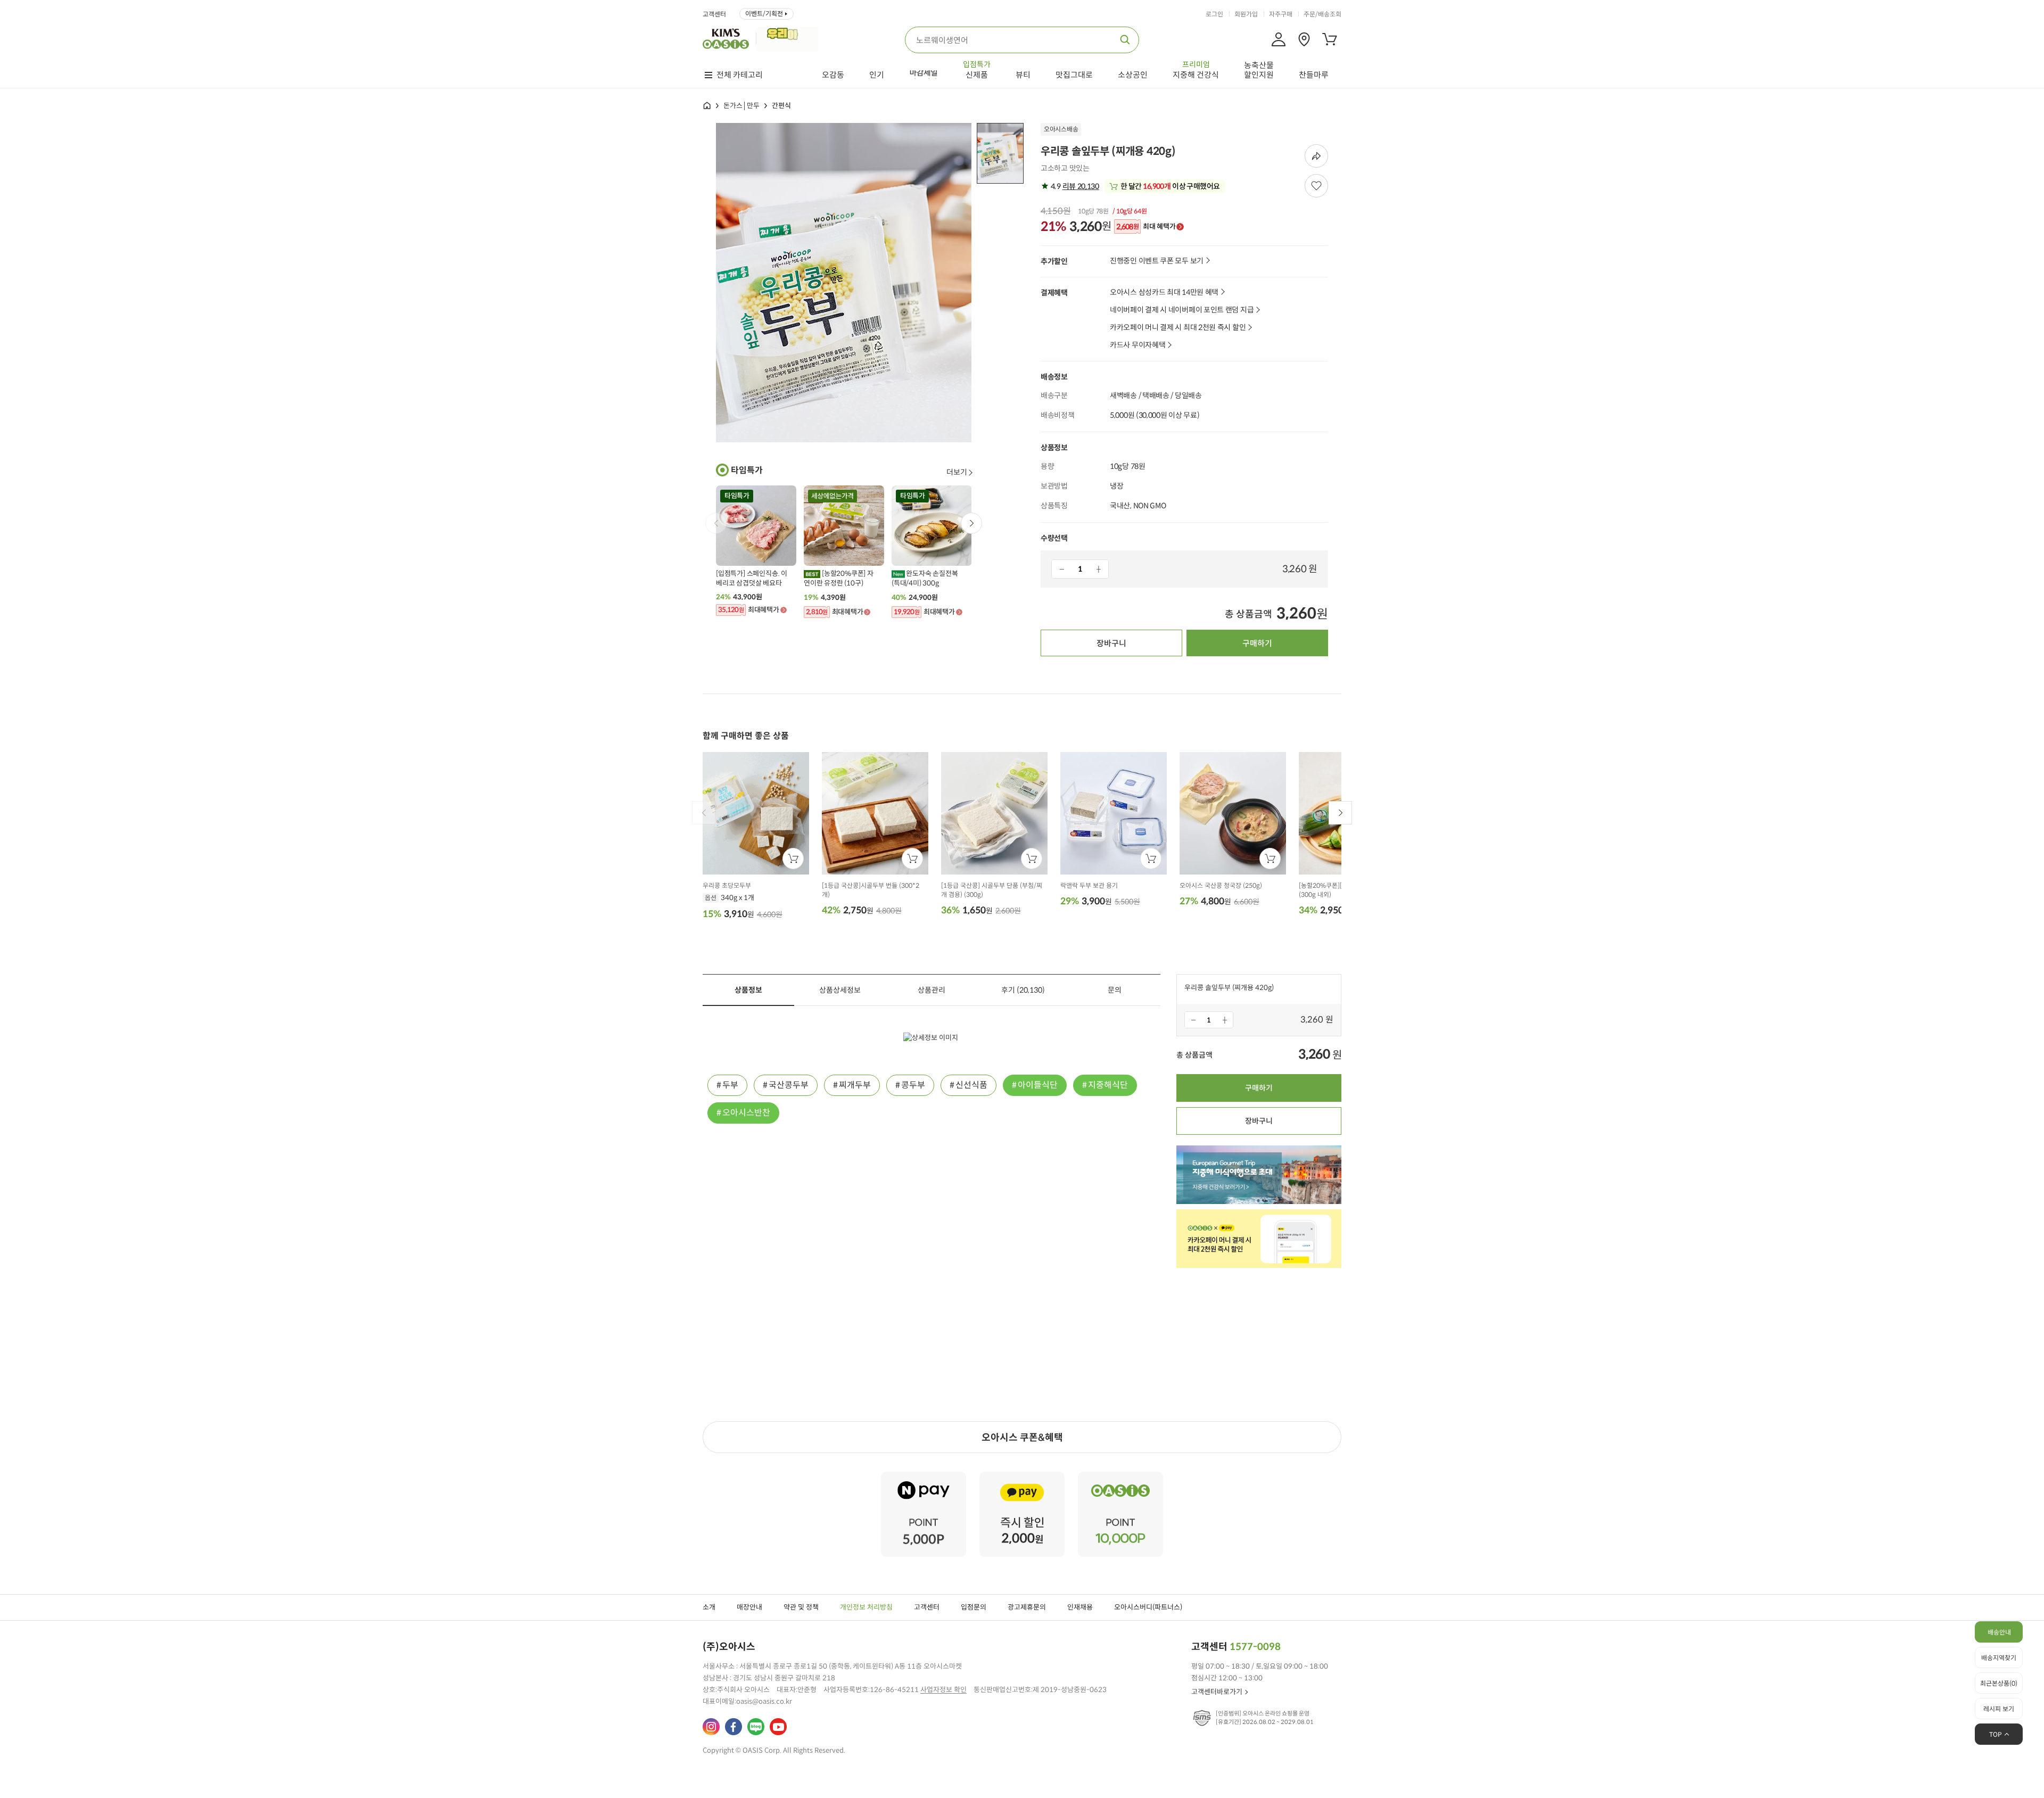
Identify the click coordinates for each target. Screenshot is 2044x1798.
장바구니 (1111, 643)
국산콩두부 (789, 1085)
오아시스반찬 (746, 1113)
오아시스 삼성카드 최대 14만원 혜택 (1164, 292)
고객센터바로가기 (1217, 1692)
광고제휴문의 (1027, 1607)
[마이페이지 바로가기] (1279, 39)
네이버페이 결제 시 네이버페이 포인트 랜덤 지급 (1182, 310)
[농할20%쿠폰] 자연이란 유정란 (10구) (839, 578)
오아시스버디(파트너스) (1148, 1607)
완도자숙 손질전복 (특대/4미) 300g (925, 578)
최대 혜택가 (1146, 227)
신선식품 (971, 1085)
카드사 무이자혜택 (1138, 345)
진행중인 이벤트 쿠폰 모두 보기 (1157, 261)
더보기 (957, 472)
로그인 (1214, 14)
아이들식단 (1038, 1085)
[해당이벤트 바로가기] (924, 1476)
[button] (971, 523)
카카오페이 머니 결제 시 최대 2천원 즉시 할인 (1178, 328)
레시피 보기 (1999, 1709)
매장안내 (749, 1607)
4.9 (1074, 186)
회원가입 (1246, 14)
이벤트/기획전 (764, 14)
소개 (709, 1607)
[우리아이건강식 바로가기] (790, 38)
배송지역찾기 (1999, 1658)
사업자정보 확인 (943, 1690)
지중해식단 (1108, 1085)
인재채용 (1080, 1607)
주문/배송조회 (1322, 14)
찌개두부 (855, 1085)
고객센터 (714, 14)
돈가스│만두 (741, 106)
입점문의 (974, 1607)
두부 (730, 1085)
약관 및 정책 (801, 1607)
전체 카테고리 (740, 75)
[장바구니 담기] (793, 859)
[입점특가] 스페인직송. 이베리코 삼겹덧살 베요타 (752, 578)
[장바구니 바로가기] (1330, 39)
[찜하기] (1316, 186)
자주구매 (1281, 14)
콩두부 (913, 1085)
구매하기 (1257, 643)
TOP (1996, 1734)
